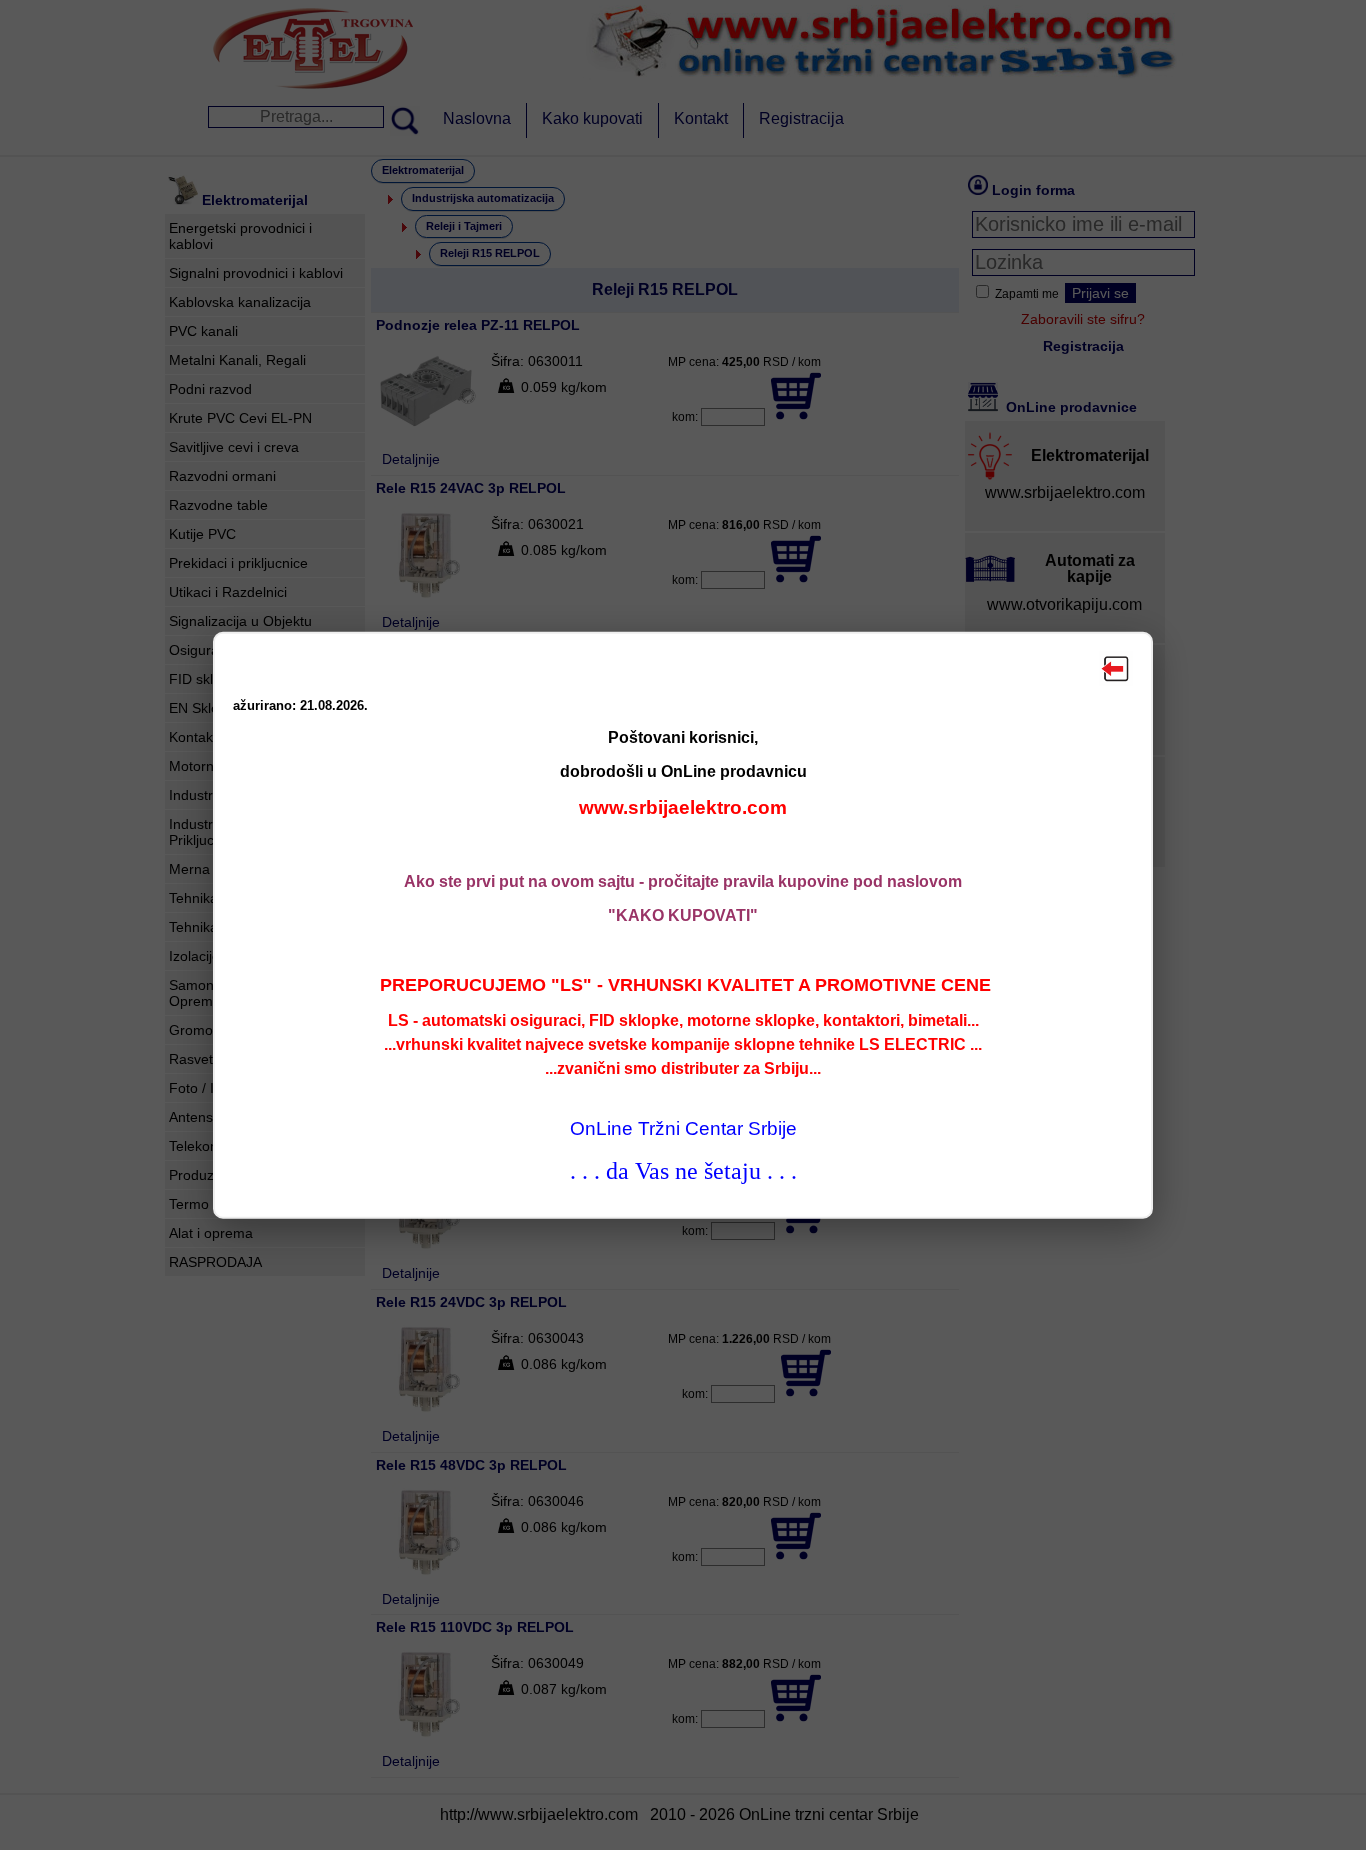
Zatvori (1116, 669)
